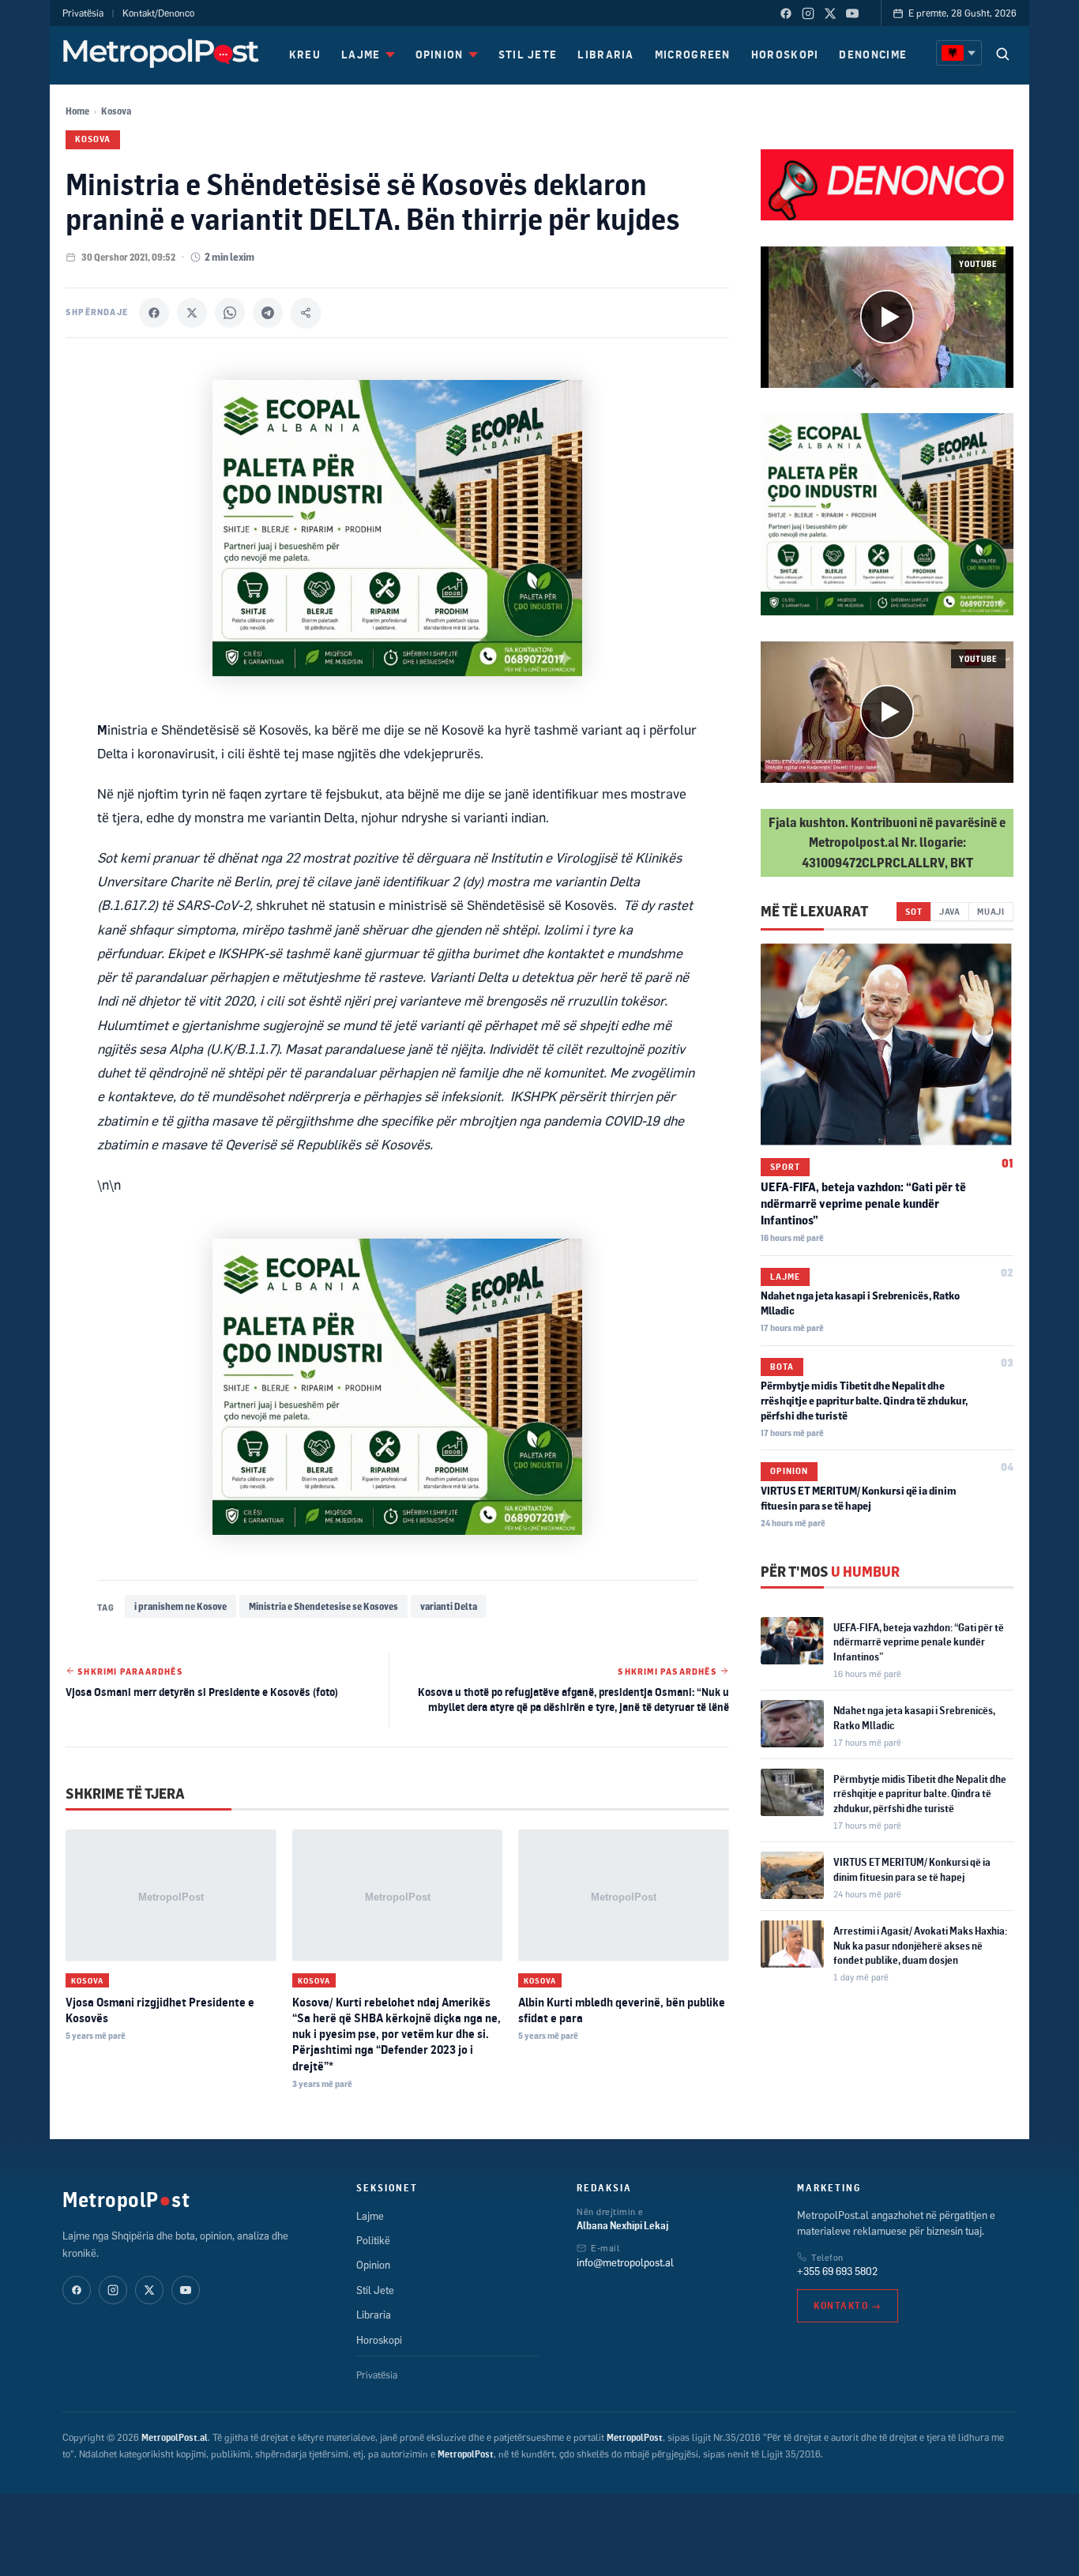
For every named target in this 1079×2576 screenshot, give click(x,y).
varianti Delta (449, 1606)
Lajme (785, 1277)
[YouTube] (852, 13)
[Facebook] (786, 13)
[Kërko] (1002, 54)
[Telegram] (268, 313)
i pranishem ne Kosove (180, 1606)
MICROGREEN (693, 54)
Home (77, 111)
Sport (785, 1167)
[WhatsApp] (230, 313)
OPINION (440, 54)
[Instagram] (808, 13)
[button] (887, 317)
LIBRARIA (605, 54)
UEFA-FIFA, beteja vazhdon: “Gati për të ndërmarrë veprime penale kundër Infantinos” (863, 1203)
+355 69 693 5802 (837, 2271)
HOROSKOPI (785, 54)
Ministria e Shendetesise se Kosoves (323, 1606)
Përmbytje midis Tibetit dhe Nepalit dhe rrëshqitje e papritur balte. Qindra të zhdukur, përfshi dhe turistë (864, 1401)
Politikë (373, 2240)
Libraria (374, 2315)
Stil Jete (375, 2290)
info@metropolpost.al (625, 2262)
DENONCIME (873, 54)
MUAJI (991, 911)
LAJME (361, 54)
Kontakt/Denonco (158, 13)
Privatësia (83, 13)
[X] (192, 313)
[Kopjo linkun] (306, 313)
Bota (782, 1366)
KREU (305, 54)
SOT (914, 911)
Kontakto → (848, 2305)
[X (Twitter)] (830, 13)
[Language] (959, 53)
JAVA (950, 911)
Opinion (789, 1471)
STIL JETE (528, 54)
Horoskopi (379, 2340)
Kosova (116, 111)
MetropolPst (126, 2199)
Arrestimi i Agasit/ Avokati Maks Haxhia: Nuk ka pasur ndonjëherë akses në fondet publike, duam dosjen (920, 1945)
